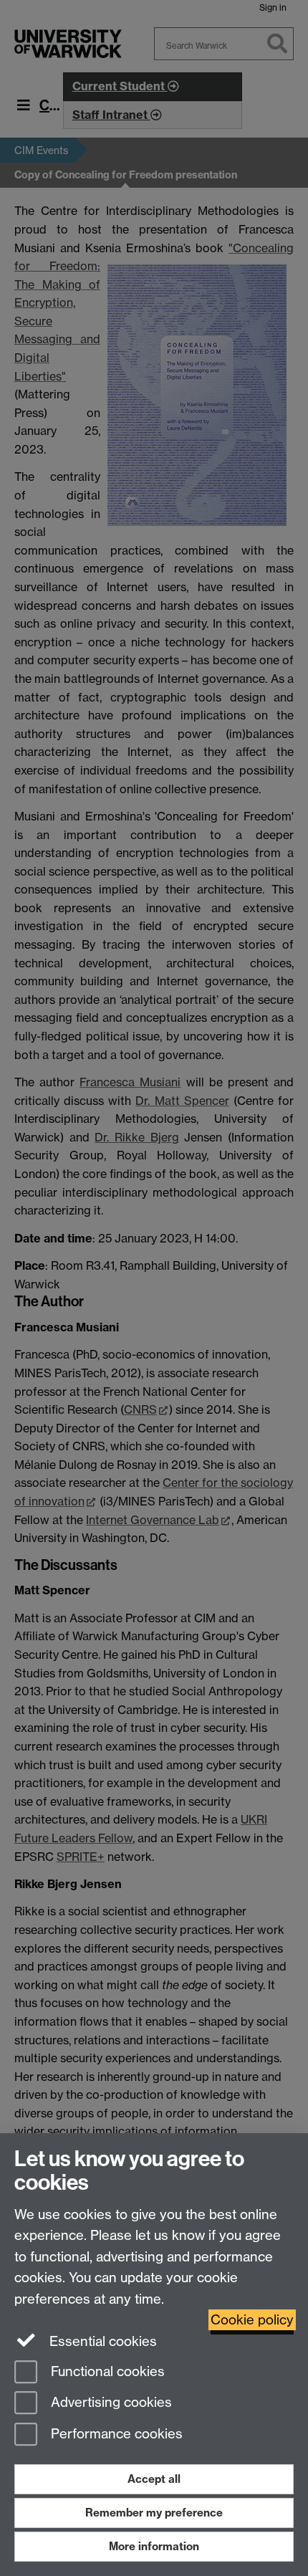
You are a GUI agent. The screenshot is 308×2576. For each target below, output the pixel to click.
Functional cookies (106, 2371)
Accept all (154, 2479)
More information (154, 2546)
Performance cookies (115, 2434)
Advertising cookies (110, 2403)
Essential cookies (101, 2341)
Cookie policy (252, 2320)
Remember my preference (154, 2513)
